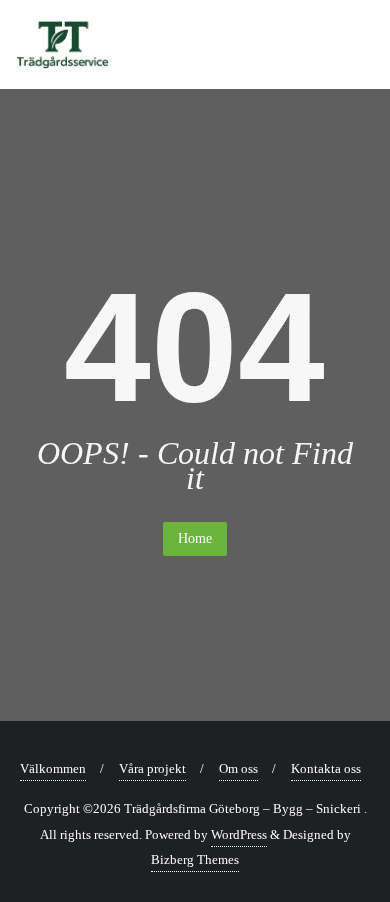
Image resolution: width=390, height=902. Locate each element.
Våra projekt (152, 768)
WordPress (239, 834)
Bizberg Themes (195, 859)
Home (195, 538)
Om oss (238, 768)
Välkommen (53, 768)
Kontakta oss (326, 768)
